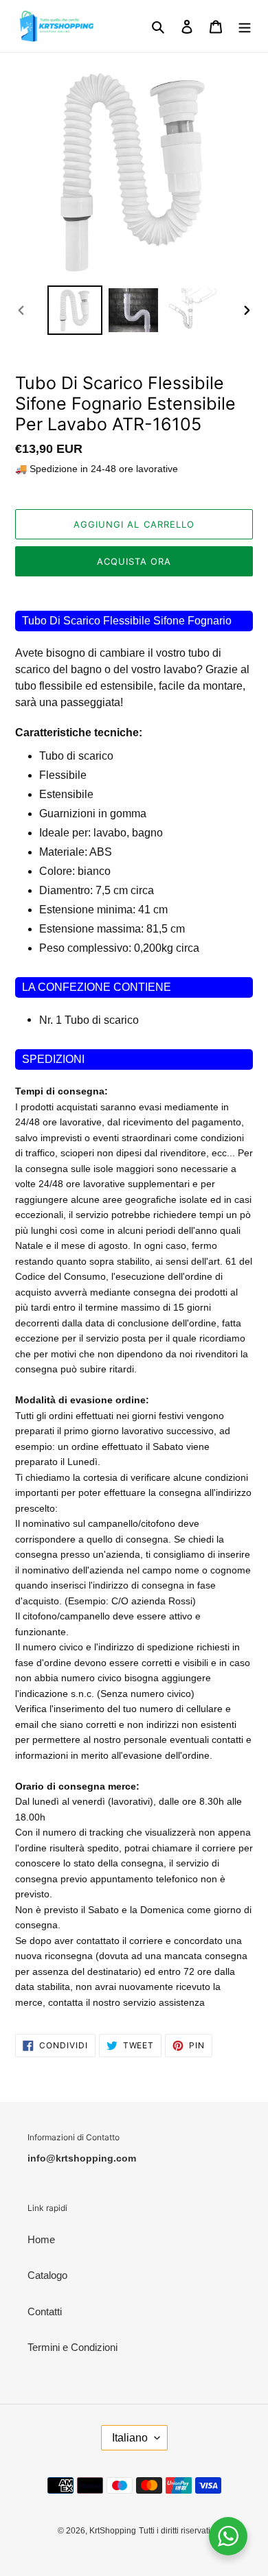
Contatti (45, 2311)
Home (41, 2239)
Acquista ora (134, 561)
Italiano (130, 2438)
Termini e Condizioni (72, 2347)
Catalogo (47, 2275)
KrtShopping (113, 2531)
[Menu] (245, 26)
